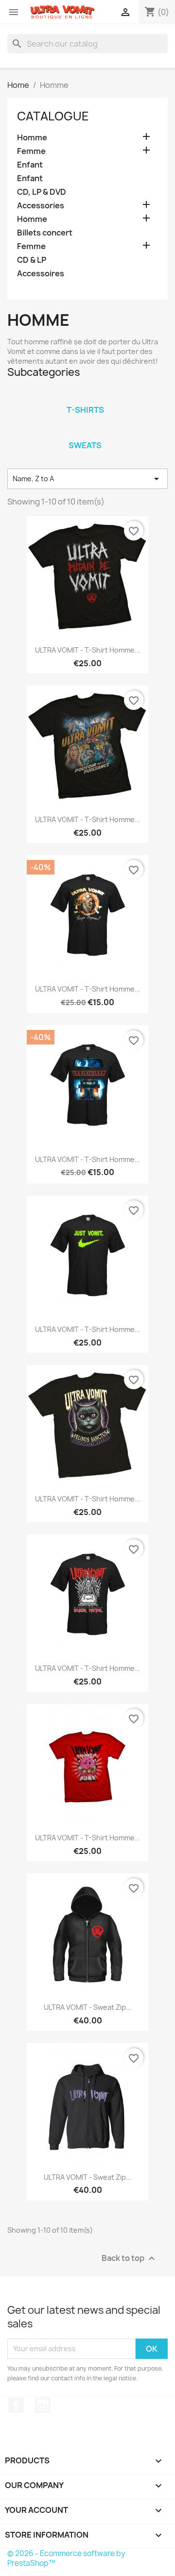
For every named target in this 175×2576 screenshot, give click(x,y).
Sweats (85, 445)
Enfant (30, 165)
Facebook (16, 2405)
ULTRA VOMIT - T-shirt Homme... (88, 650)
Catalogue (53, 116)
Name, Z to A (87, 479)
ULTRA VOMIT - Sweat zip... (88, 2007)
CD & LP (32, 260)
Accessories (41, 206)
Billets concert (45, 233)
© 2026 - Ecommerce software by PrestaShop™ (66, 2558)
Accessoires (41, 274)
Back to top (130, 2258)
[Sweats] (85, 433)
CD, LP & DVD (42, 192)
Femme (31, 151)
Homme (32, 138)
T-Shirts (85, 410)
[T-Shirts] (85, 397)
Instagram (43, 2405)
